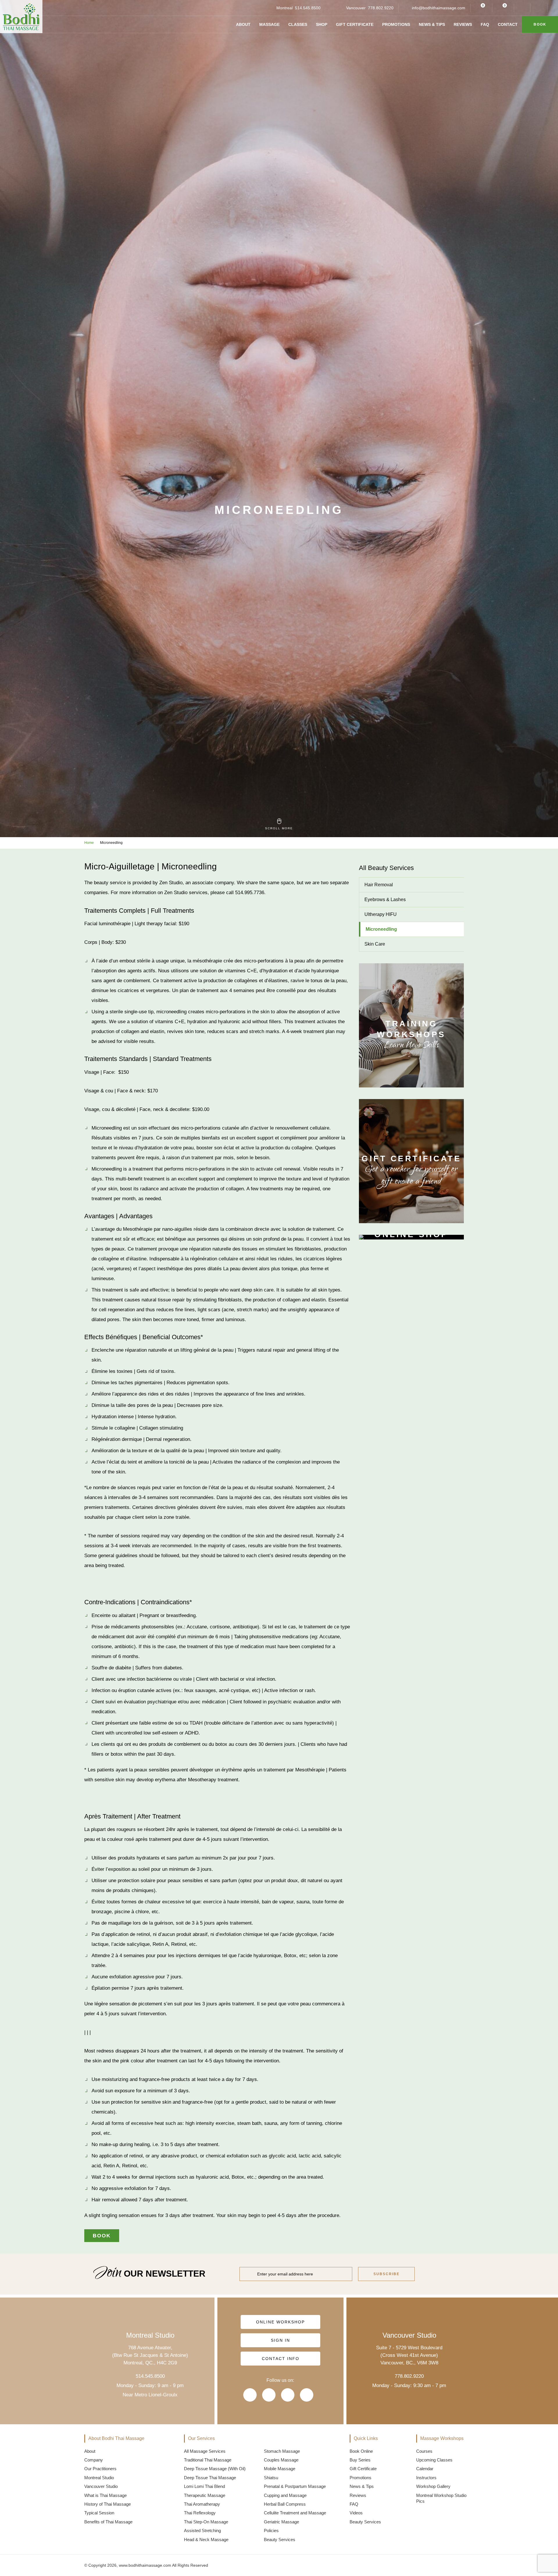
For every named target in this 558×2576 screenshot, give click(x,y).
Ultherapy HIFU (381, 914)
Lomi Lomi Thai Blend (204, 2486)
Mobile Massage (280, 2469)
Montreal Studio (99, 2478)
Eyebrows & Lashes (385, 900)
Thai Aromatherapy (202, 2504)
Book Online (361, 2451)
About (243, 24)
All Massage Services (205, 2451)
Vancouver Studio (101, 2486)
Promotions (396, 24)
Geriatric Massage (281, 2522)
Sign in (280, 2340)
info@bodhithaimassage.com (439, 8)
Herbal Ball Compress (285, 2504)
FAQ (485, 24)
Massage (269, 24)
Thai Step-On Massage (206, 2522)
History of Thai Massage (108, 2504)
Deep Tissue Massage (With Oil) (215, 2469)
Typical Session (99, 2513)
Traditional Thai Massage (208, 2460)
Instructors (426, 2478)
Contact (508, 24)
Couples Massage (281, 2460)
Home (89, 843)
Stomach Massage (282, 2451)
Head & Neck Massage (206, 2540)
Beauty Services (280, 2540)
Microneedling (381, 929)
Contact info (280, 2359)
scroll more (279, 828)
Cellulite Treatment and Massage (295, 2513)
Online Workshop (280, 2322)
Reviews (463, 24)
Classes (298, 24)
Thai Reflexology (200, 2513)
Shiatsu (271, 2478)
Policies (271, 2531)
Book (540, 24)
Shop (322, 24)
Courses (424, 2451)
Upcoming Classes (434, 2460)
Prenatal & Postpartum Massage (295, 2486)
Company (94, 2460)
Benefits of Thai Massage (108, 2522)
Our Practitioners (100, 2469)
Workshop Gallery (433, 2486)
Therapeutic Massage (205, 2495)
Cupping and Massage (285, 2495)
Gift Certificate (355, 24)
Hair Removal (379, 885)
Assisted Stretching (202, 2531)
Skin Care (375, 944)
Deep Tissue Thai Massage (210, 2478)
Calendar (425, 2469)
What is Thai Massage (105, 2495)
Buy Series (360, 2460)
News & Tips (432, 24)
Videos (356, 2513)
